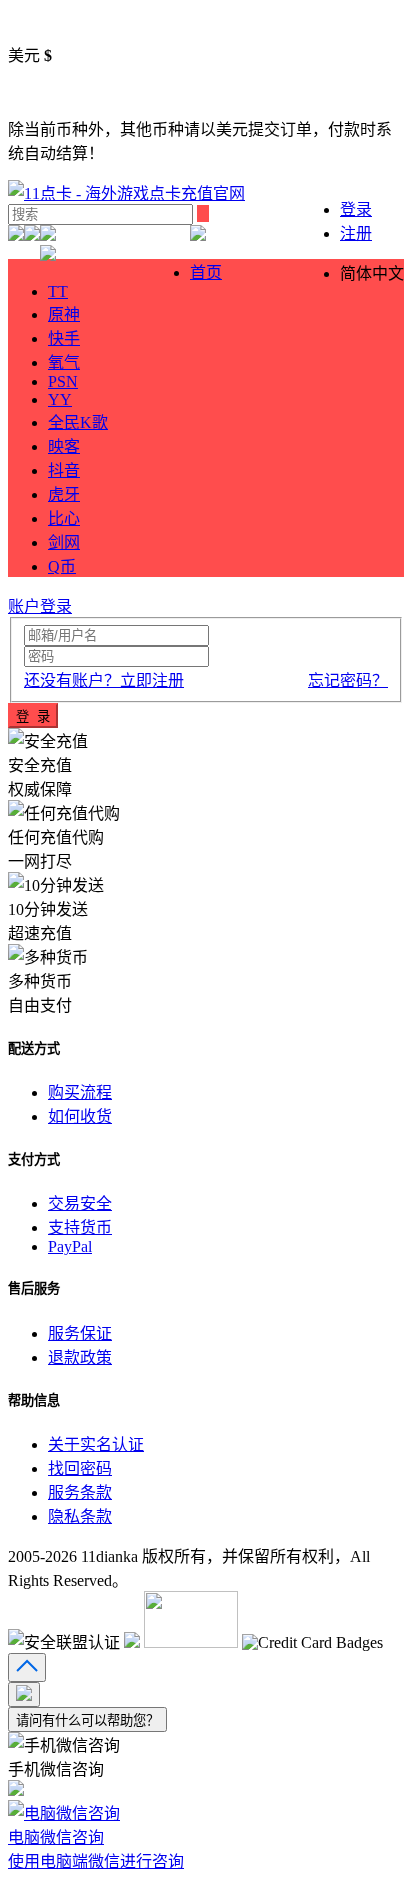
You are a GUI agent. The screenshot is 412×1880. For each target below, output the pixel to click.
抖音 (64, 470)
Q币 (62, 566)
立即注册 (104, 680)
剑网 (64, 542)
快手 (64, 338)
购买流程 (80, 1092)
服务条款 (80, 1492)
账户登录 (40, 606)
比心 (64, 518)
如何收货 (80, 1116)
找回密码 (80, 1468)
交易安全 (80, 1203)
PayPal (70, 1246)
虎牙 (64, 494)
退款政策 (80, 1357)
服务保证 (80, 1333)
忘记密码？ (348, 680)
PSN (63, 381)
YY (60, 399)
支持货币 (80, 1227)
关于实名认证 (96, 1444)
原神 (64, 314)
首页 (206, 272)
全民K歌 (78, 422)
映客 (64, 446)
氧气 (64, 362)
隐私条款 (80, 1516)
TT (58, 291)
